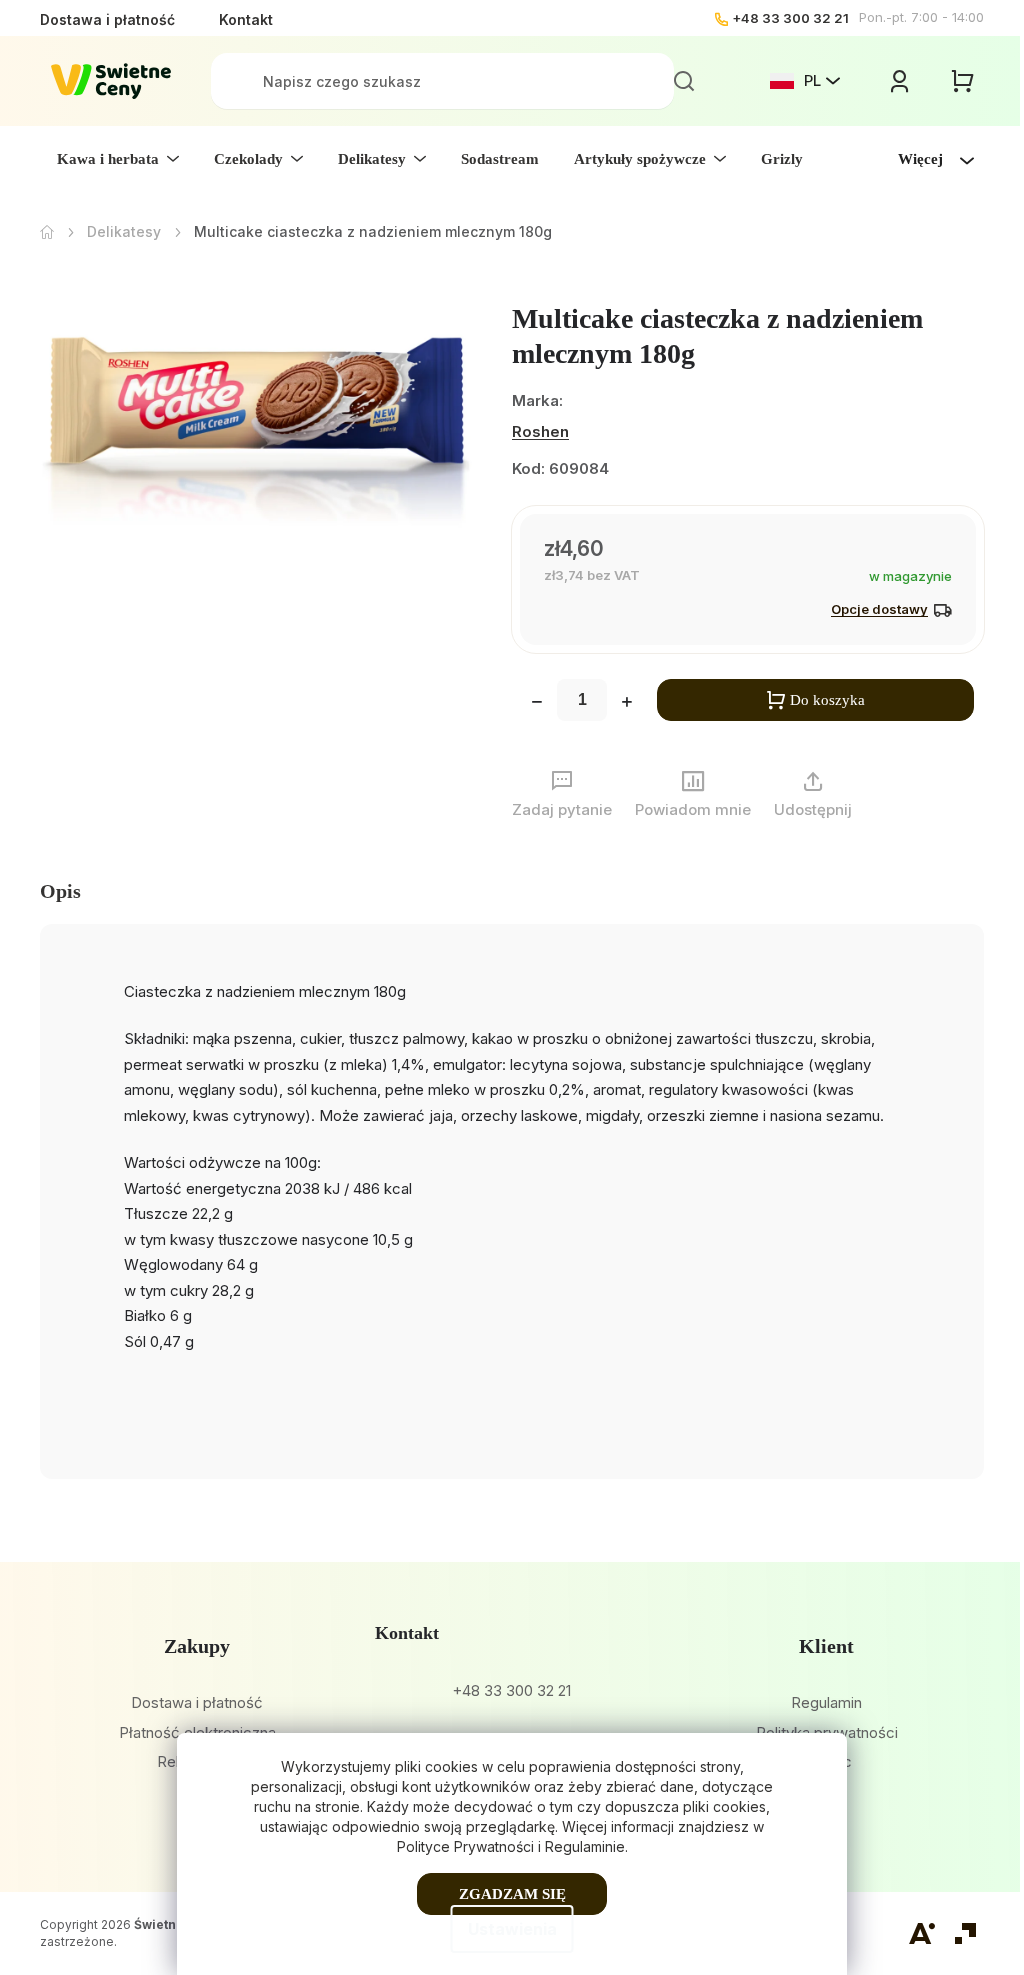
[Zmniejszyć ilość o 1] (537, 704)
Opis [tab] (60, 891)
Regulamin (826, 1702)
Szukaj (684, 81)
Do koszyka (827, 700)
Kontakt (246, 19)
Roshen (540, 431)
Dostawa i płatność (107, 19)
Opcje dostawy (879, 609)
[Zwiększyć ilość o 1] (627, 704)
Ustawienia (512, 1929)
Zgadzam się (512, 1894)
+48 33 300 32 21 (790, 18)
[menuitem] (118, 159)
